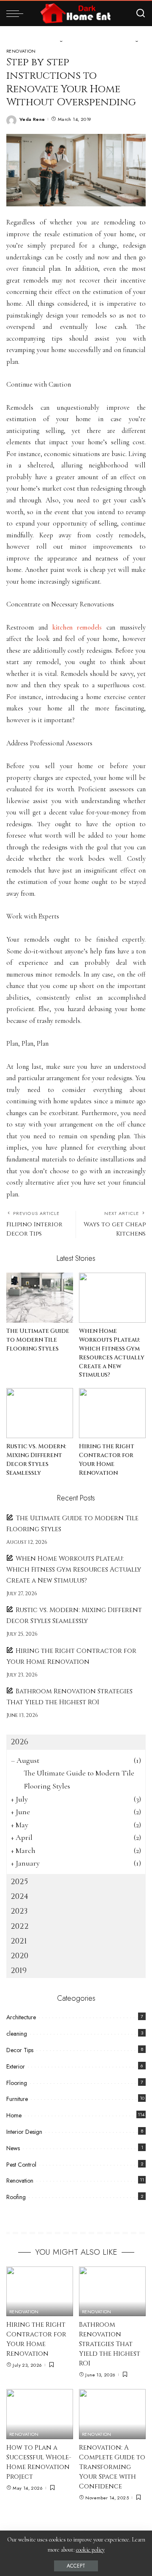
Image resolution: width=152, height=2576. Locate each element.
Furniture (17, 2099)
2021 (19, 1941)
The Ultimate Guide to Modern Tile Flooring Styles (38, 1340)
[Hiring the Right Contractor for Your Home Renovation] (112, 1413)
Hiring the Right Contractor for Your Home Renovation (107, 1460)
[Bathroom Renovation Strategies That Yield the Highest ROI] (112, 2292)
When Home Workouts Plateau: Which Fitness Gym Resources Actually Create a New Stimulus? (112, 1353)
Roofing (16, 2197)
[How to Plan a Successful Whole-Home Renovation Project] (40, 2414)
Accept (76, 2566)
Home (14, 2115)
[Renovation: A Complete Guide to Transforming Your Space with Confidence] (112, 2414)
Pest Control (21, 2165)
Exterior (16, 2066)
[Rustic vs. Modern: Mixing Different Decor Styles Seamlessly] (40, 1413)
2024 (19, 1897)
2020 (19, 1956)
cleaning (17, 2034)
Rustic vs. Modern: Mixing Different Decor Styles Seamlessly (36, 1460)
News (13, 2148)
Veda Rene (32, 119)
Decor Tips (20, 2050)
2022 (20, 1926)
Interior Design (24, 2132)
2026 (19, 1742)
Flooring (17, 2083)
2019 (19, 1971)
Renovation (21, 51)
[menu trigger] (17, 13)
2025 (19, 1882)
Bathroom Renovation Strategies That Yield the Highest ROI (110, 2344)
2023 (19, 1911)
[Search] (141, 13)
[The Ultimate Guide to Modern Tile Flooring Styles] (40, 1298)
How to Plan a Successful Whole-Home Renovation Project (39, 2462)
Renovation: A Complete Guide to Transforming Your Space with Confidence (112, 2467)
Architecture (21, 2017)
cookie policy (90, 2550)
